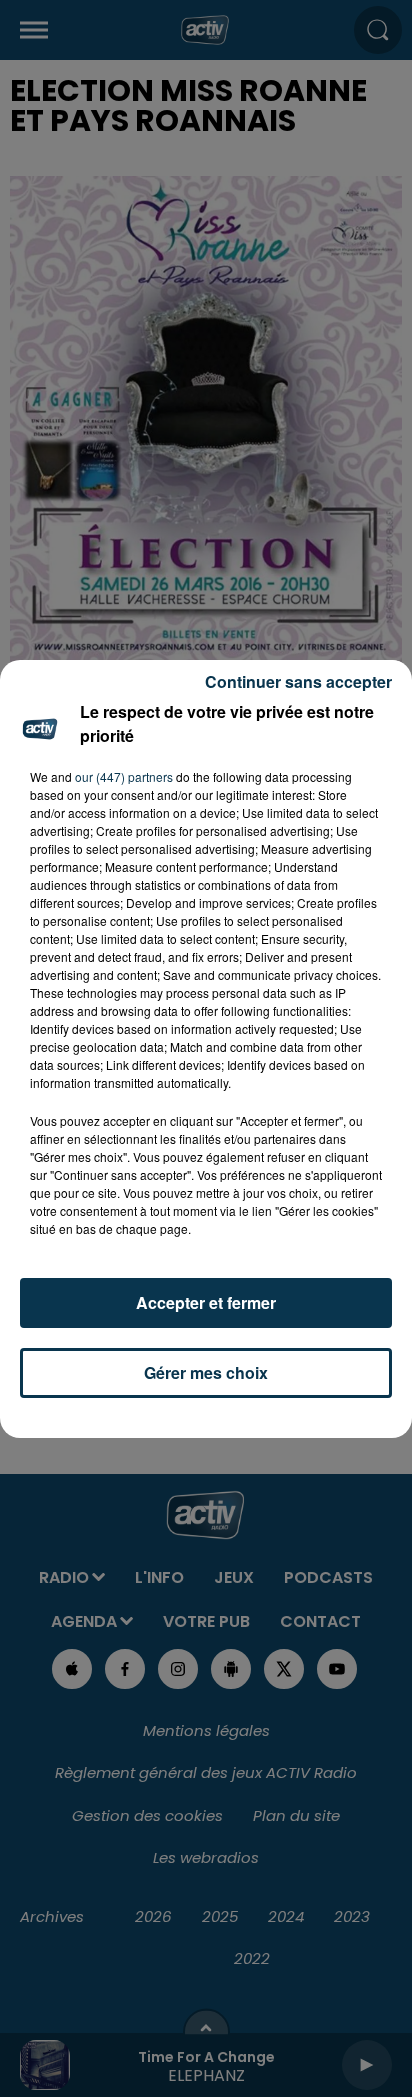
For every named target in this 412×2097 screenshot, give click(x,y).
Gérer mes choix (206, 1372)
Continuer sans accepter (298, 681)
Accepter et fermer (206, 1302)
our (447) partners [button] (124, 776)
